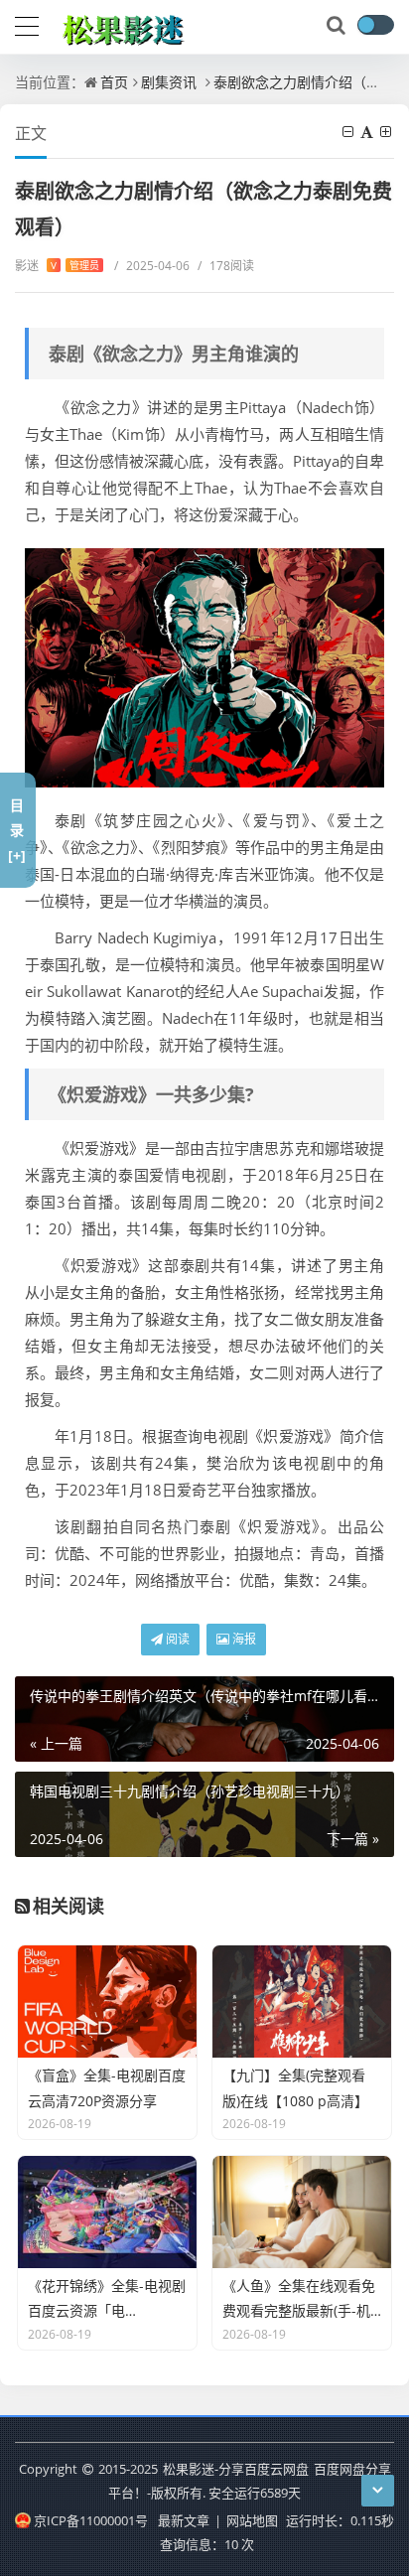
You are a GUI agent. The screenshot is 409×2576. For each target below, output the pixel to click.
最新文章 (184, 2520)
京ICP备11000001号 (90, 2520)
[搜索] (338, 26)
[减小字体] (349, 132)
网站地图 (252, 2520)
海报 (243, 1639)
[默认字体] (368, 132)
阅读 (176, 1639)
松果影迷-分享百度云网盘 (236, 2469)
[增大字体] (387, 132)
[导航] (27, 24)
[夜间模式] (375, 25)
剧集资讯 (169, 82)
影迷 (57, 266)
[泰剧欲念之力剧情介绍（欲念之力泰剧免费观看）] (204, 668)
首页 (114, 82)
